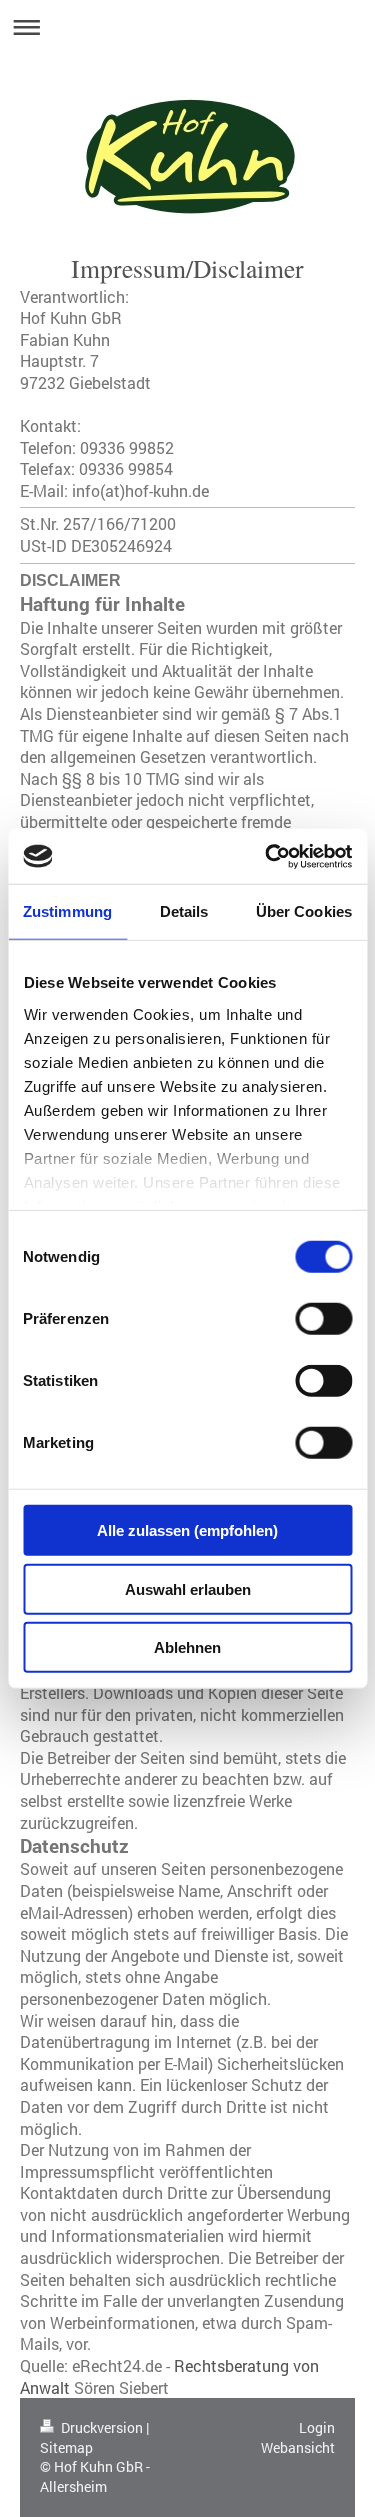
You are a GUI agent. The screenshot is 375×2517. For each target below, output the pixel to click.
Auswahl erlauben (188, 1588)
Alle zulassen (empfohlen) (187, 1530)
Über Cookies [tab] (304, 911)
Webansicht (298, 2447)
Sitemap (66, 2447)
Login (317, 2427)
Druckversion (102, 2427)
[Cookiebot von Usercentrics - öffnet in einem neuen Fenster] (267, 856)
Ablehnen (187, 1647)
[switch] (323, 1319)
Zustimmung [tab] (67, 911)
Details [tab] (184, 911)
